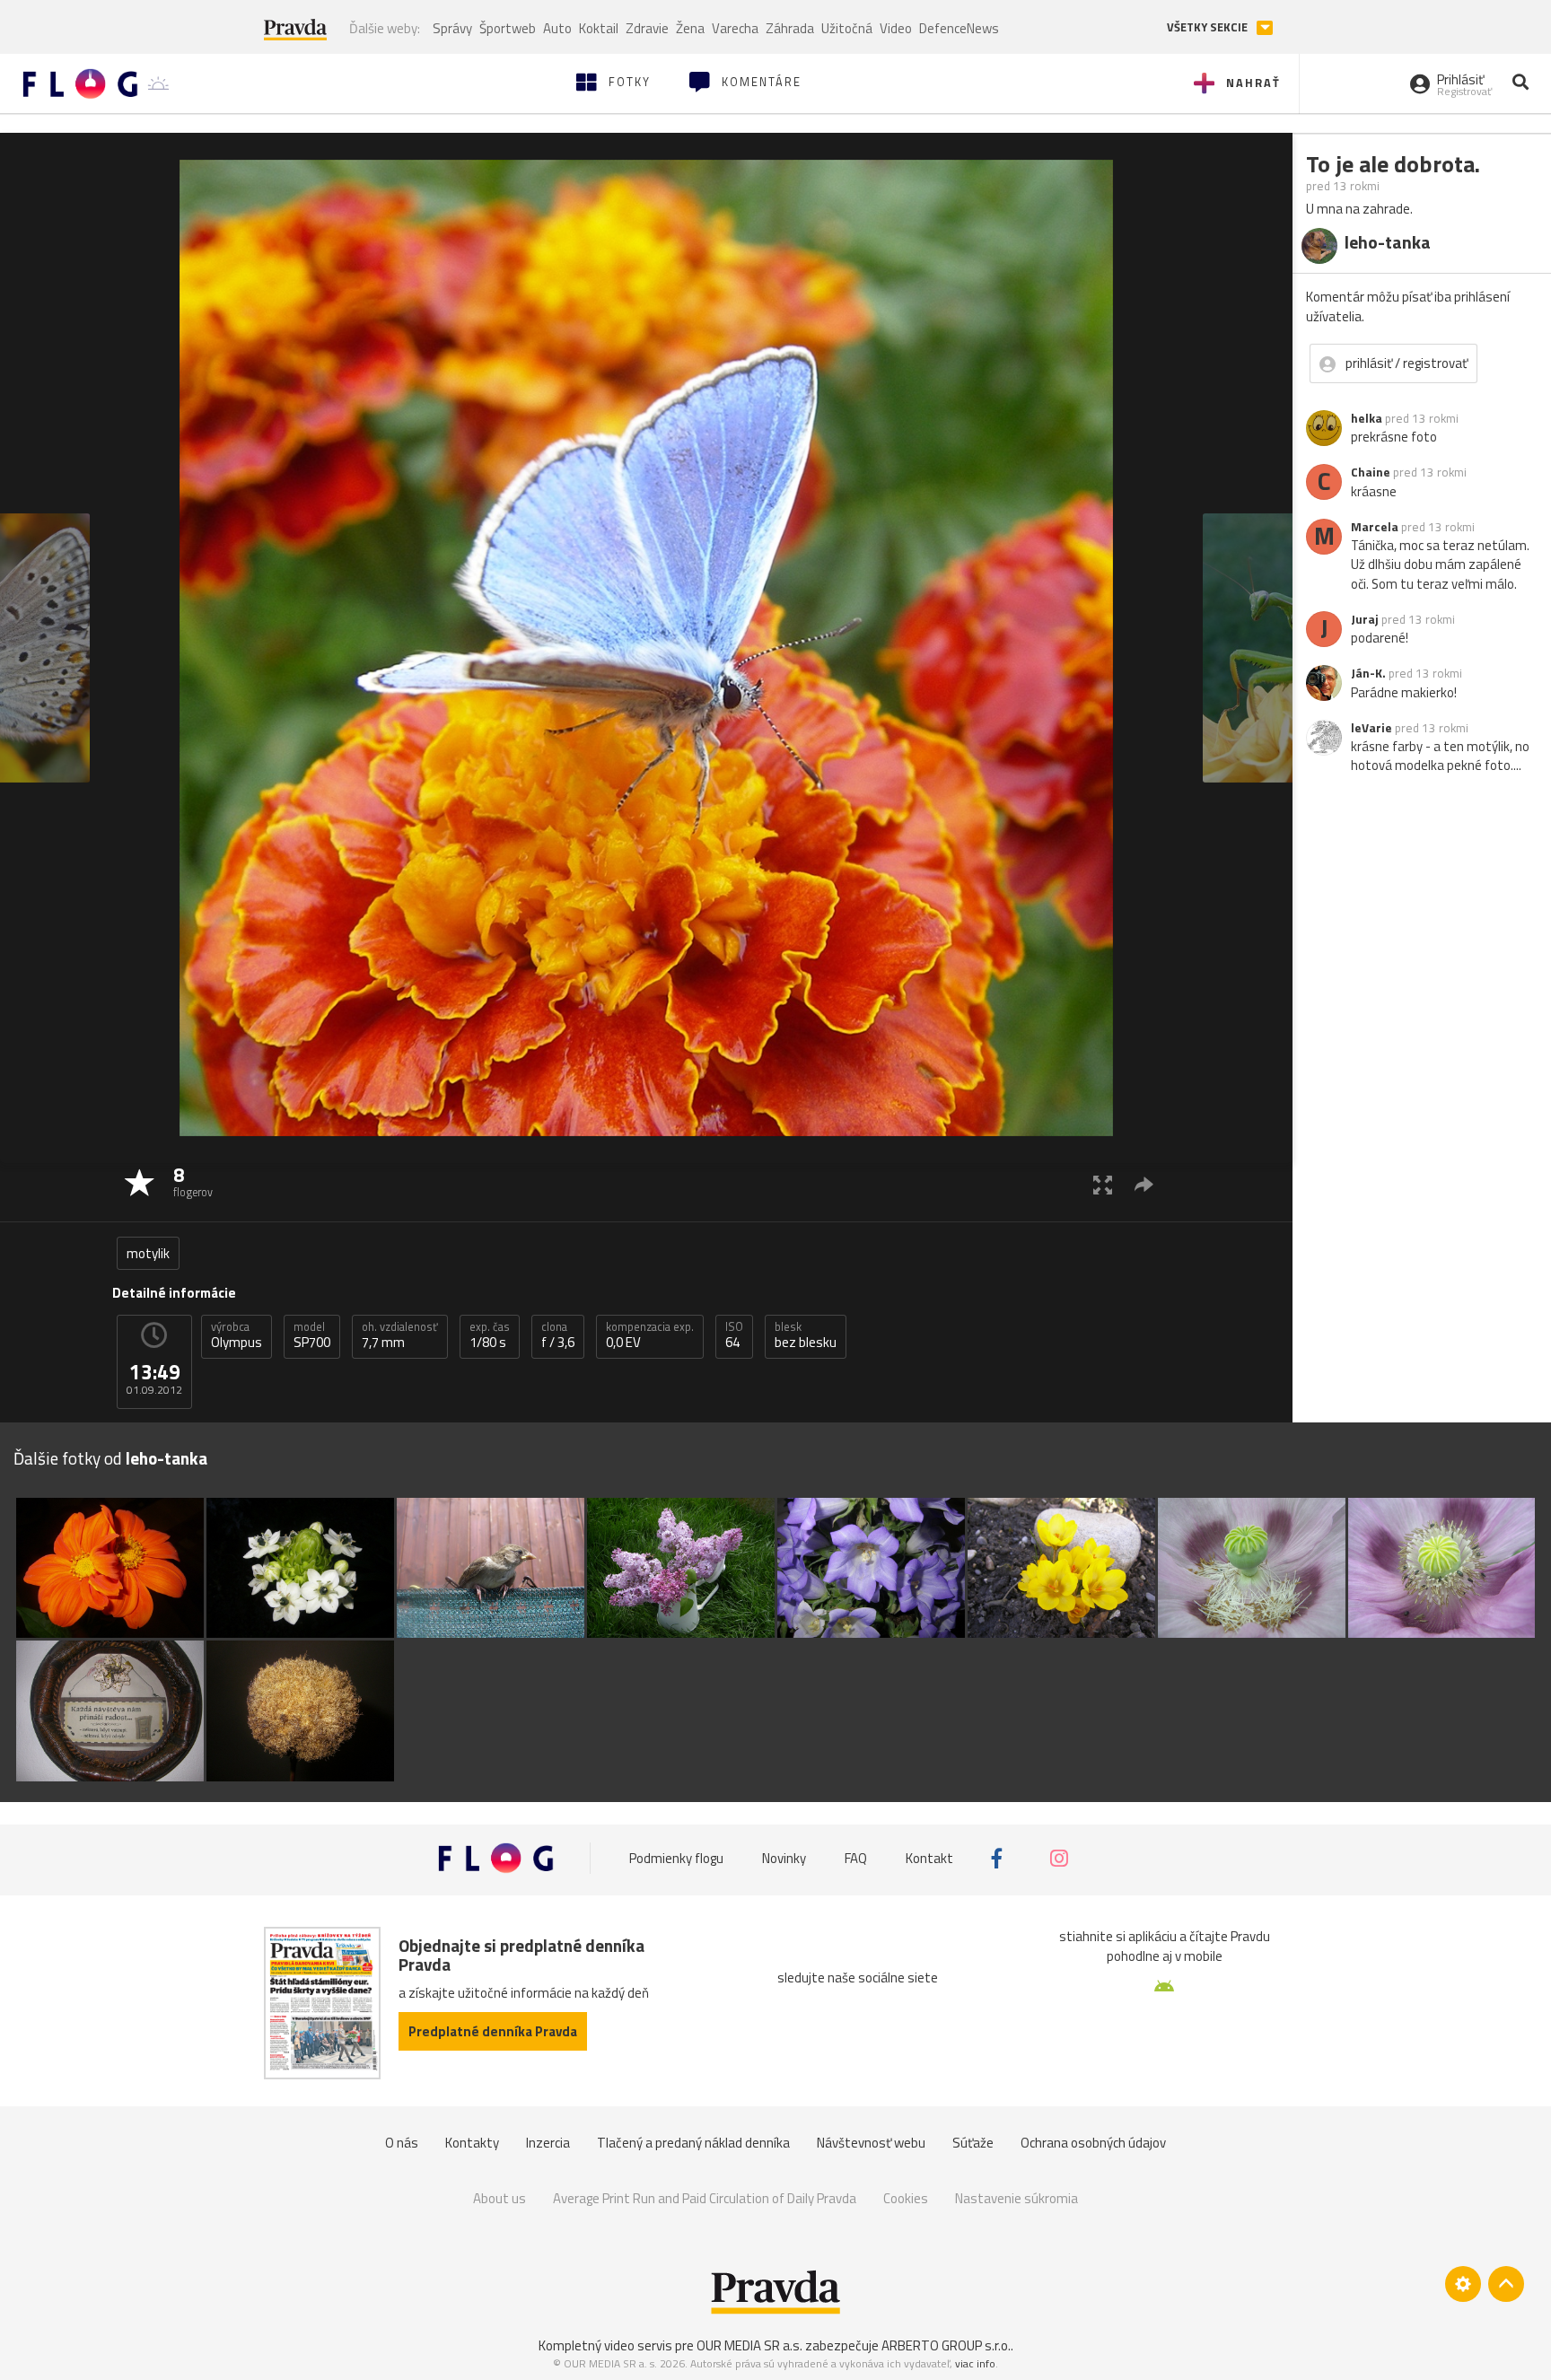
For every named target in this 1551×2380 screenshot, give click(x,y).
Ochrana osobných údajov (1093, 2143)
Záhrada (790, 28)
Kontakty (472, 2143)
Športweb (508, 28)
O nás (402, 2143)
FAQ (856, 1858)
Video (896, 28)
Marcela (1375, 527)
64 (734, 1335)
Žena (690, 28)
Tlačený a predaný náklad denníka (693, 2143)
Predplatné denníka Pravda (493, 2031)
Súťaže (973, 2143)
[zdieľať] (1144, 1184)
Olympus (237, 1335)
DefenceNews (959, 28)
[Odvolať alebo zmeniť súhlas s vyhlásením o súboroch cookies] (1463, 2284)
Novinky (784, 1858)
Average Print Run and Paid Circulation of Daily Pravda (705, 2198)
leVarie (1371, 728)
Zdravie (647, 28)
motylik (148, 1253)
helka (1367, 418)
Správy (452, 28)
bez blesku (806, 1335)
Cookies (906, 2198)
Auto (557, 28)
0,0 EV (650, 1335)
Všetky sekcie (1209, 27)
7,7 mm (400, 1335)
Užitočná (847, 28)
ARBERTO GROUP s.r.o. (946, 2345)
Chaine (1371, 472)
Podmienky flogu (676, 1858)
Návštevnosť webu (871, 2143)
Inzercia (548, 2143)
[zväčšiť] (1103, 1184)
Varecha (735, 28)
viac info (975, 2363)
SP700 (312, 1335)
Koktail (599, 28)
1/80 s (490, 1335)
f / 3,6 (558, 1335)
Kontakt (929, 1858)
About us (499, 2198)
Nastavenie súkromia (1016, 2198)
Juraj (1365, 619)
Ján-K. (1368, 673)
